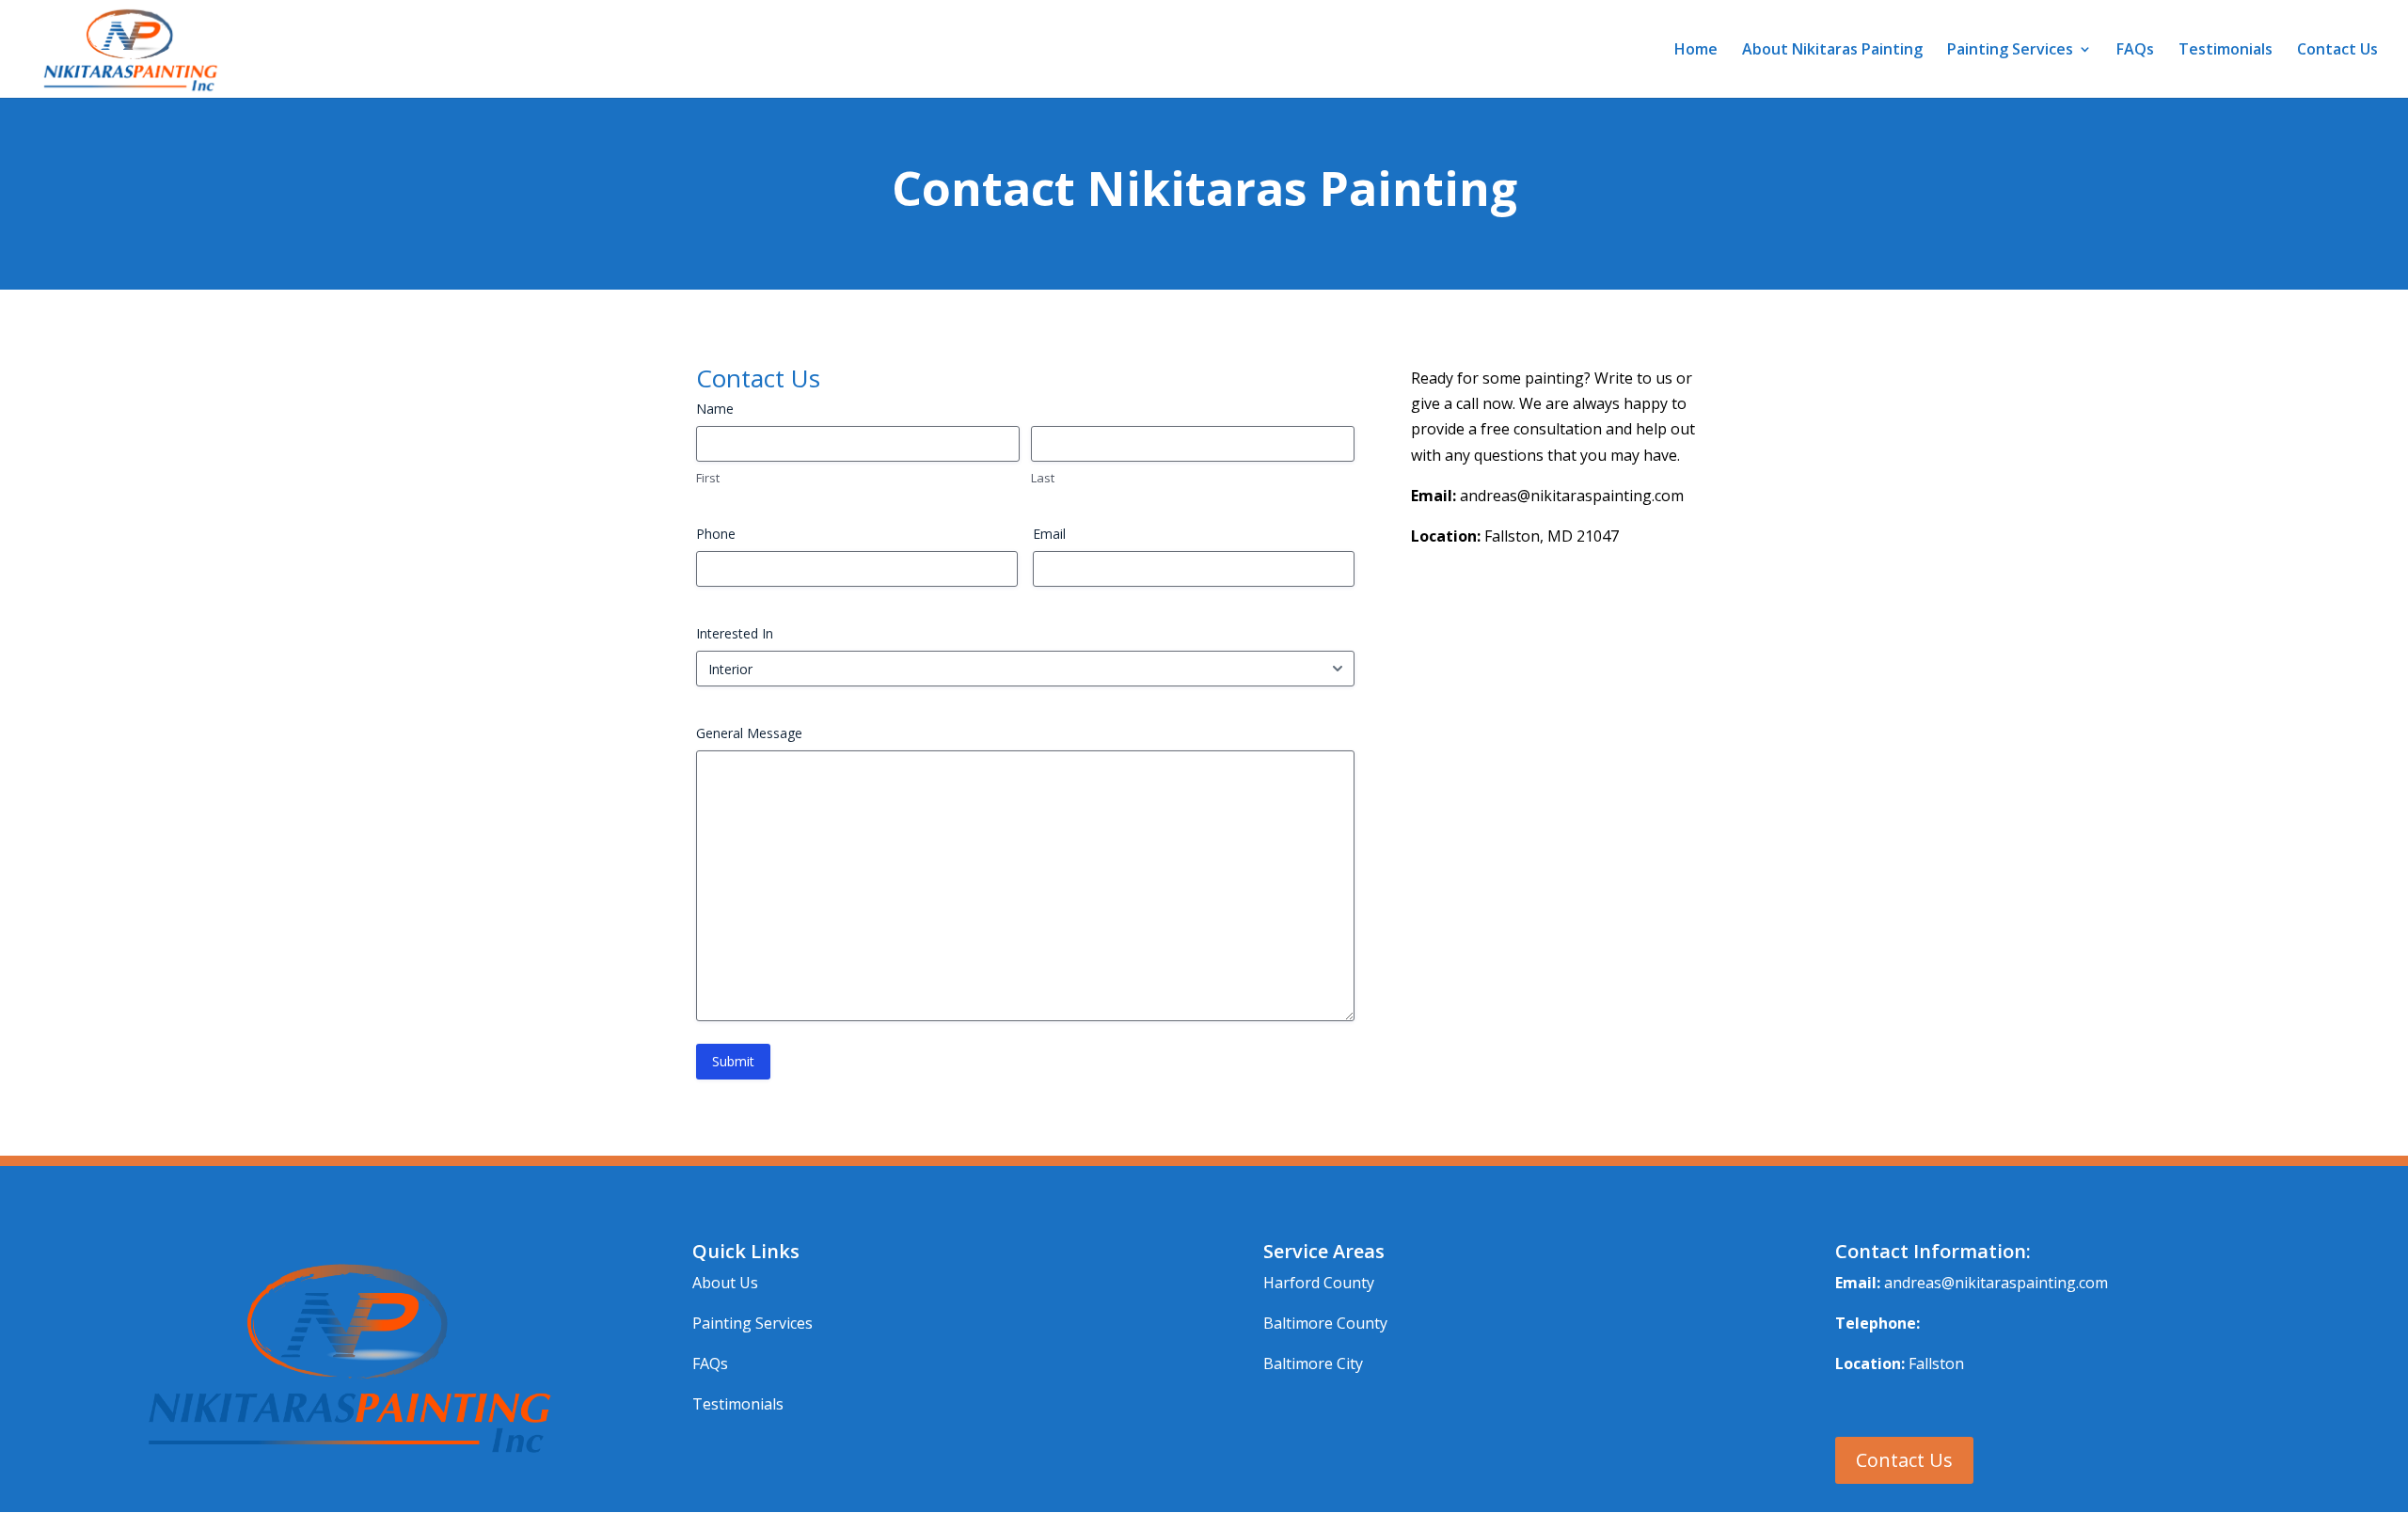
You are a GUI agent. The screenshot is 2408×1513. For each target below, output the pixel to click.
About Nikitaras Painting (1832, 51)
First (708, 478)
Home (1696, 51)
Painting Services (2010, 51)
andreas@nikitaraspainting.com (1996, 1283)
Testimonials (2226, 51)
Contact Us (2337, 51)
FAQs (2135, 51)
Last (1043, 478)
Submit (733, 1061)
